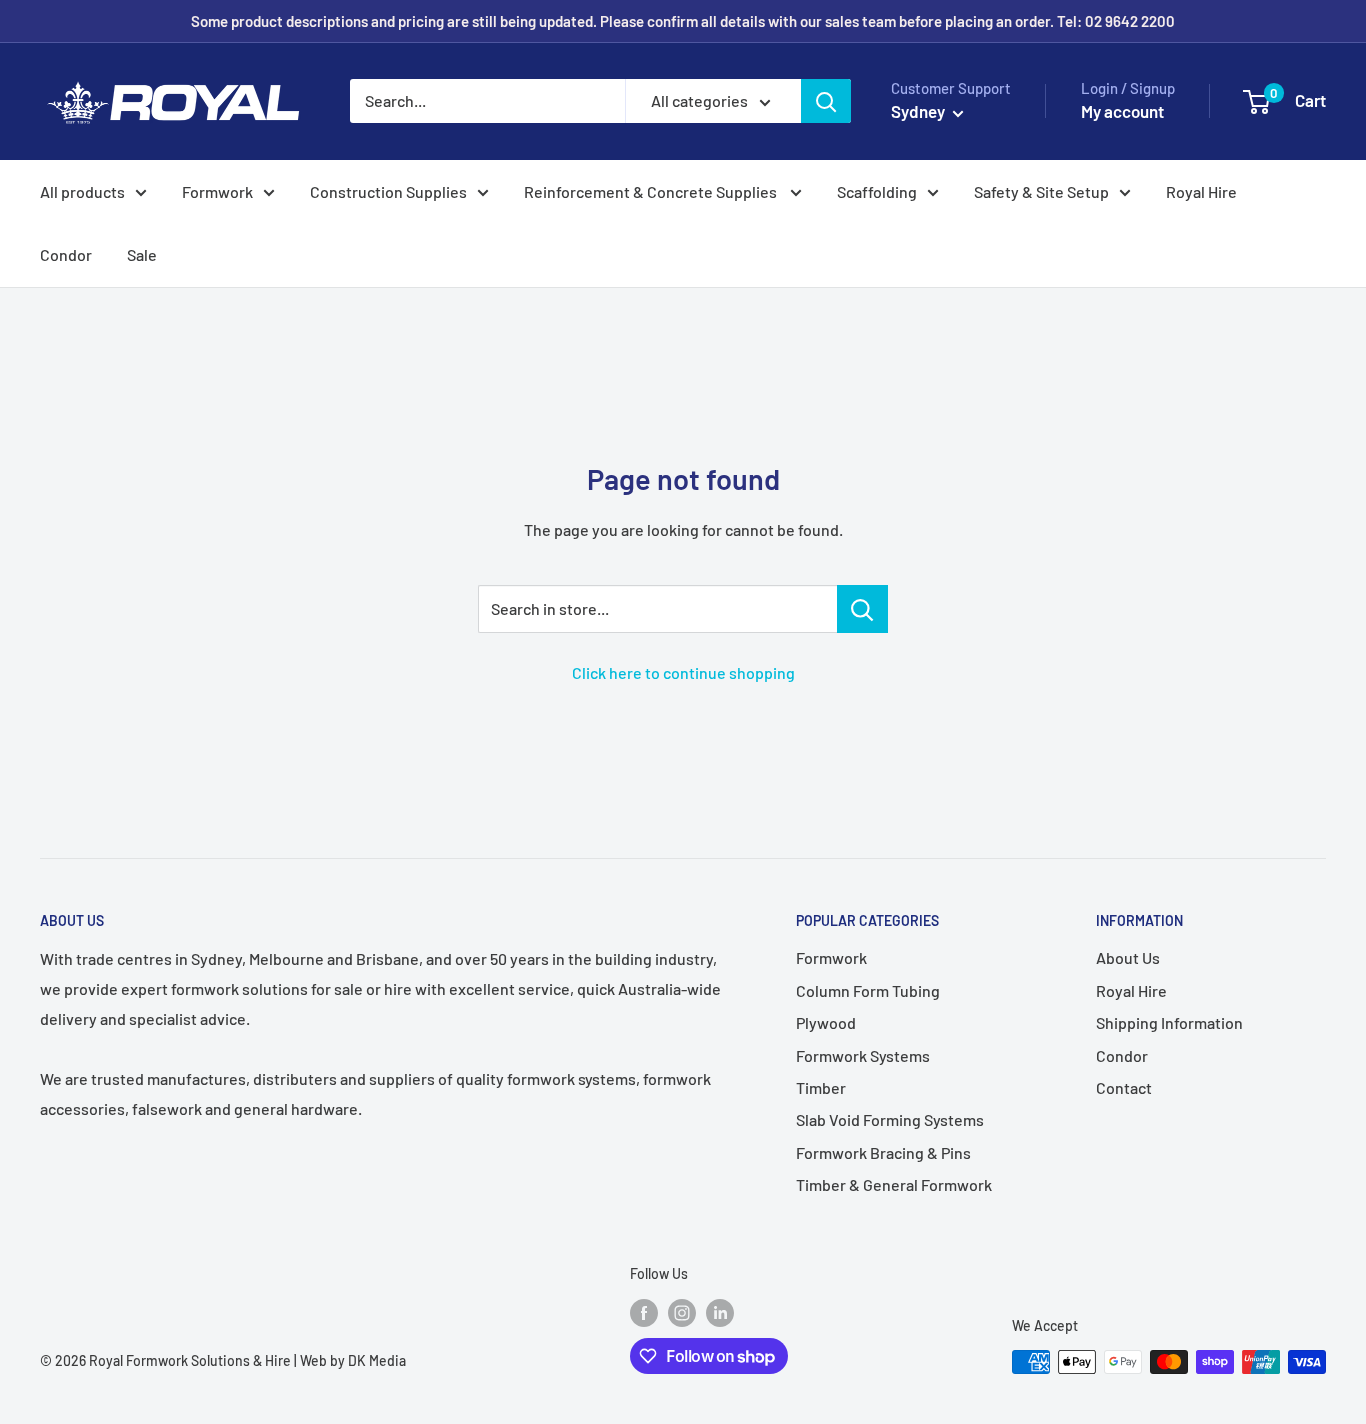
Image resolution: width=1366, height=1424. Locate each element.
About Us (1128, 957)
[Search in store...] (862, 609)
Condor (66, 254)
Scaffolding (877, 191)
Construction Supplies (388, 191)
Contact (1124, 1087)
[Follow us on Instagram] (682, 1313)
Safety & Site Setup (1041, 191)
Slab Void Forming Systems (890, 1119)
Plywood (826, 1022)
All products (82, 191)
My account (1122, 111)
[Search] (826, 101)
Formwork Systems (863, 1055)
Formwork (217, 191)
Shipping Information (1169, 1022)
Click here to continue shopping (683, 672)
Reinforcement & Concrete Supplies (652, 191)
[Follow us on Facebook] (644, 1313)
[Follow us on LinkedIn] (720, 1313)
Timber (821, 1087)
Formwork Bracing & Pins (883, 1152)
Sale (142, 254)
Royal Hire (1201, 191)
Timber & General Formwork (894, 1184)
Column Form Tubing (868, 990)
